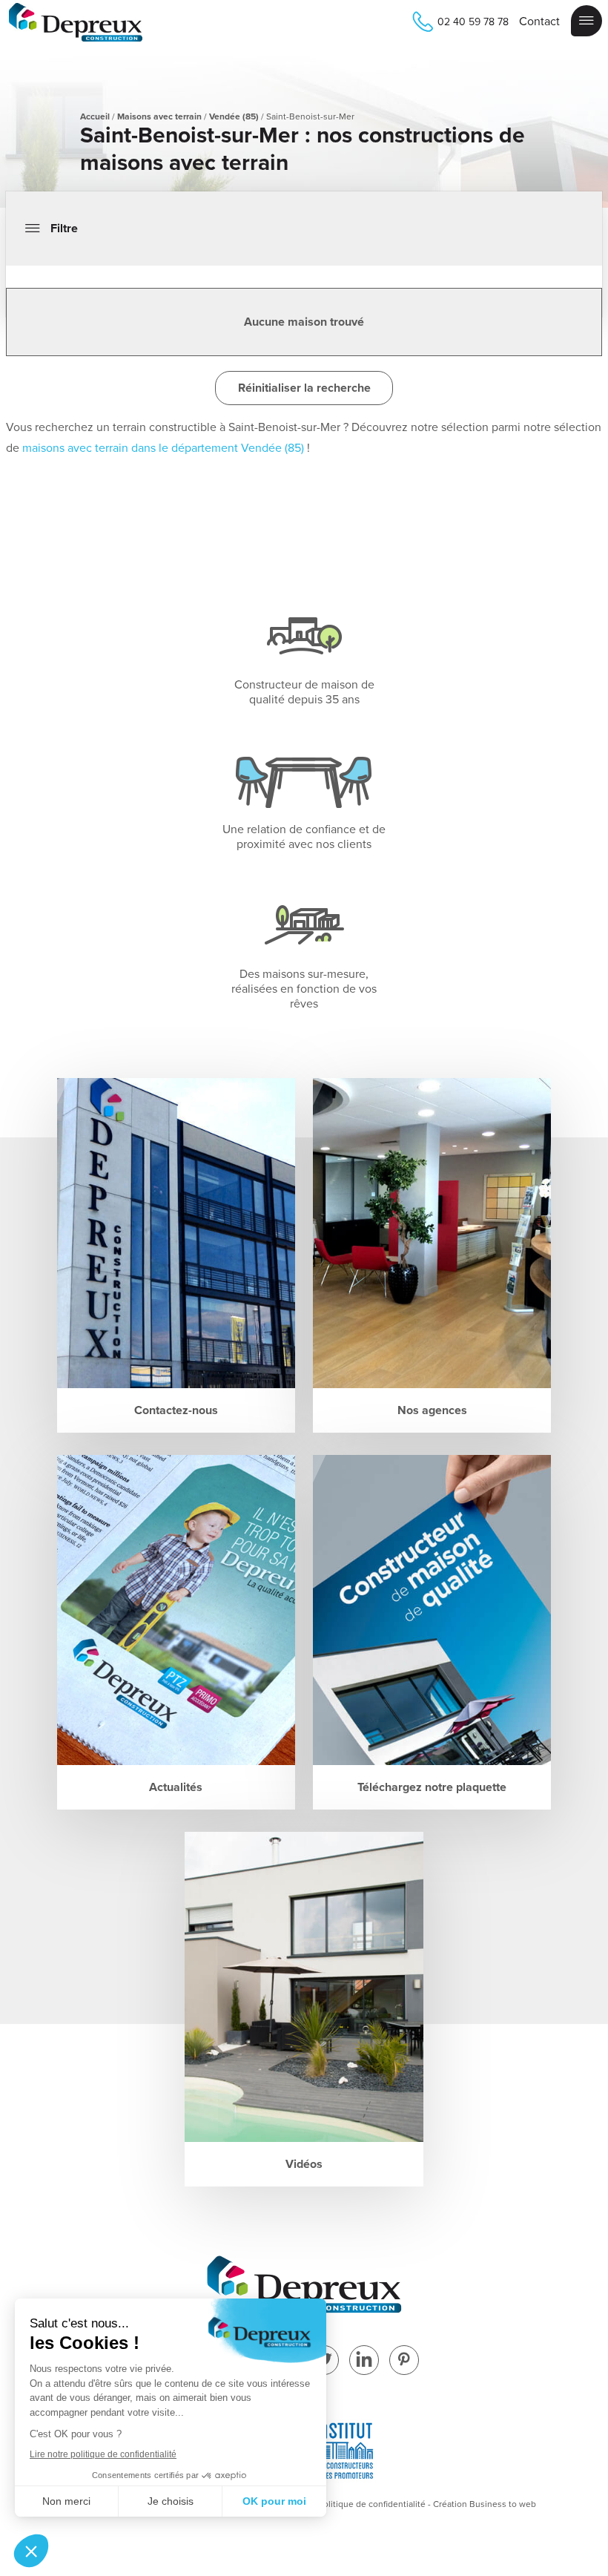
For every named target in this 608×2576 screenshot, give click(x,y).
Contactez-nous (176, 1410)
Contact (539, 22)
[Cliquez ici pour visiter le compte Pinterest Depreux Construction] (404, 2361)
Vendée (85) (234, 116)
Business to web (503, 2504)
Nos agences (432, 1410)
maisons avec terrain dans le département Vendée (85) (163, 448)
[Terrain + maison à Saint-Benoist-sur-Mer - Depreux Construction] (76, 24)
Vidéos (304, 2164)
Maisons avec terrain (159, 116)
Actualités (176, 1787)
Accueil (95, 116)
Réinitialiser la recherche (304, 388)
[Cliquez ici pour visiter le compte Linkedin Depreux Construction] (364, 2361)
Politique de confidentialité (372, 2504)
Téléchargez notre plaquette (432, 1787)
